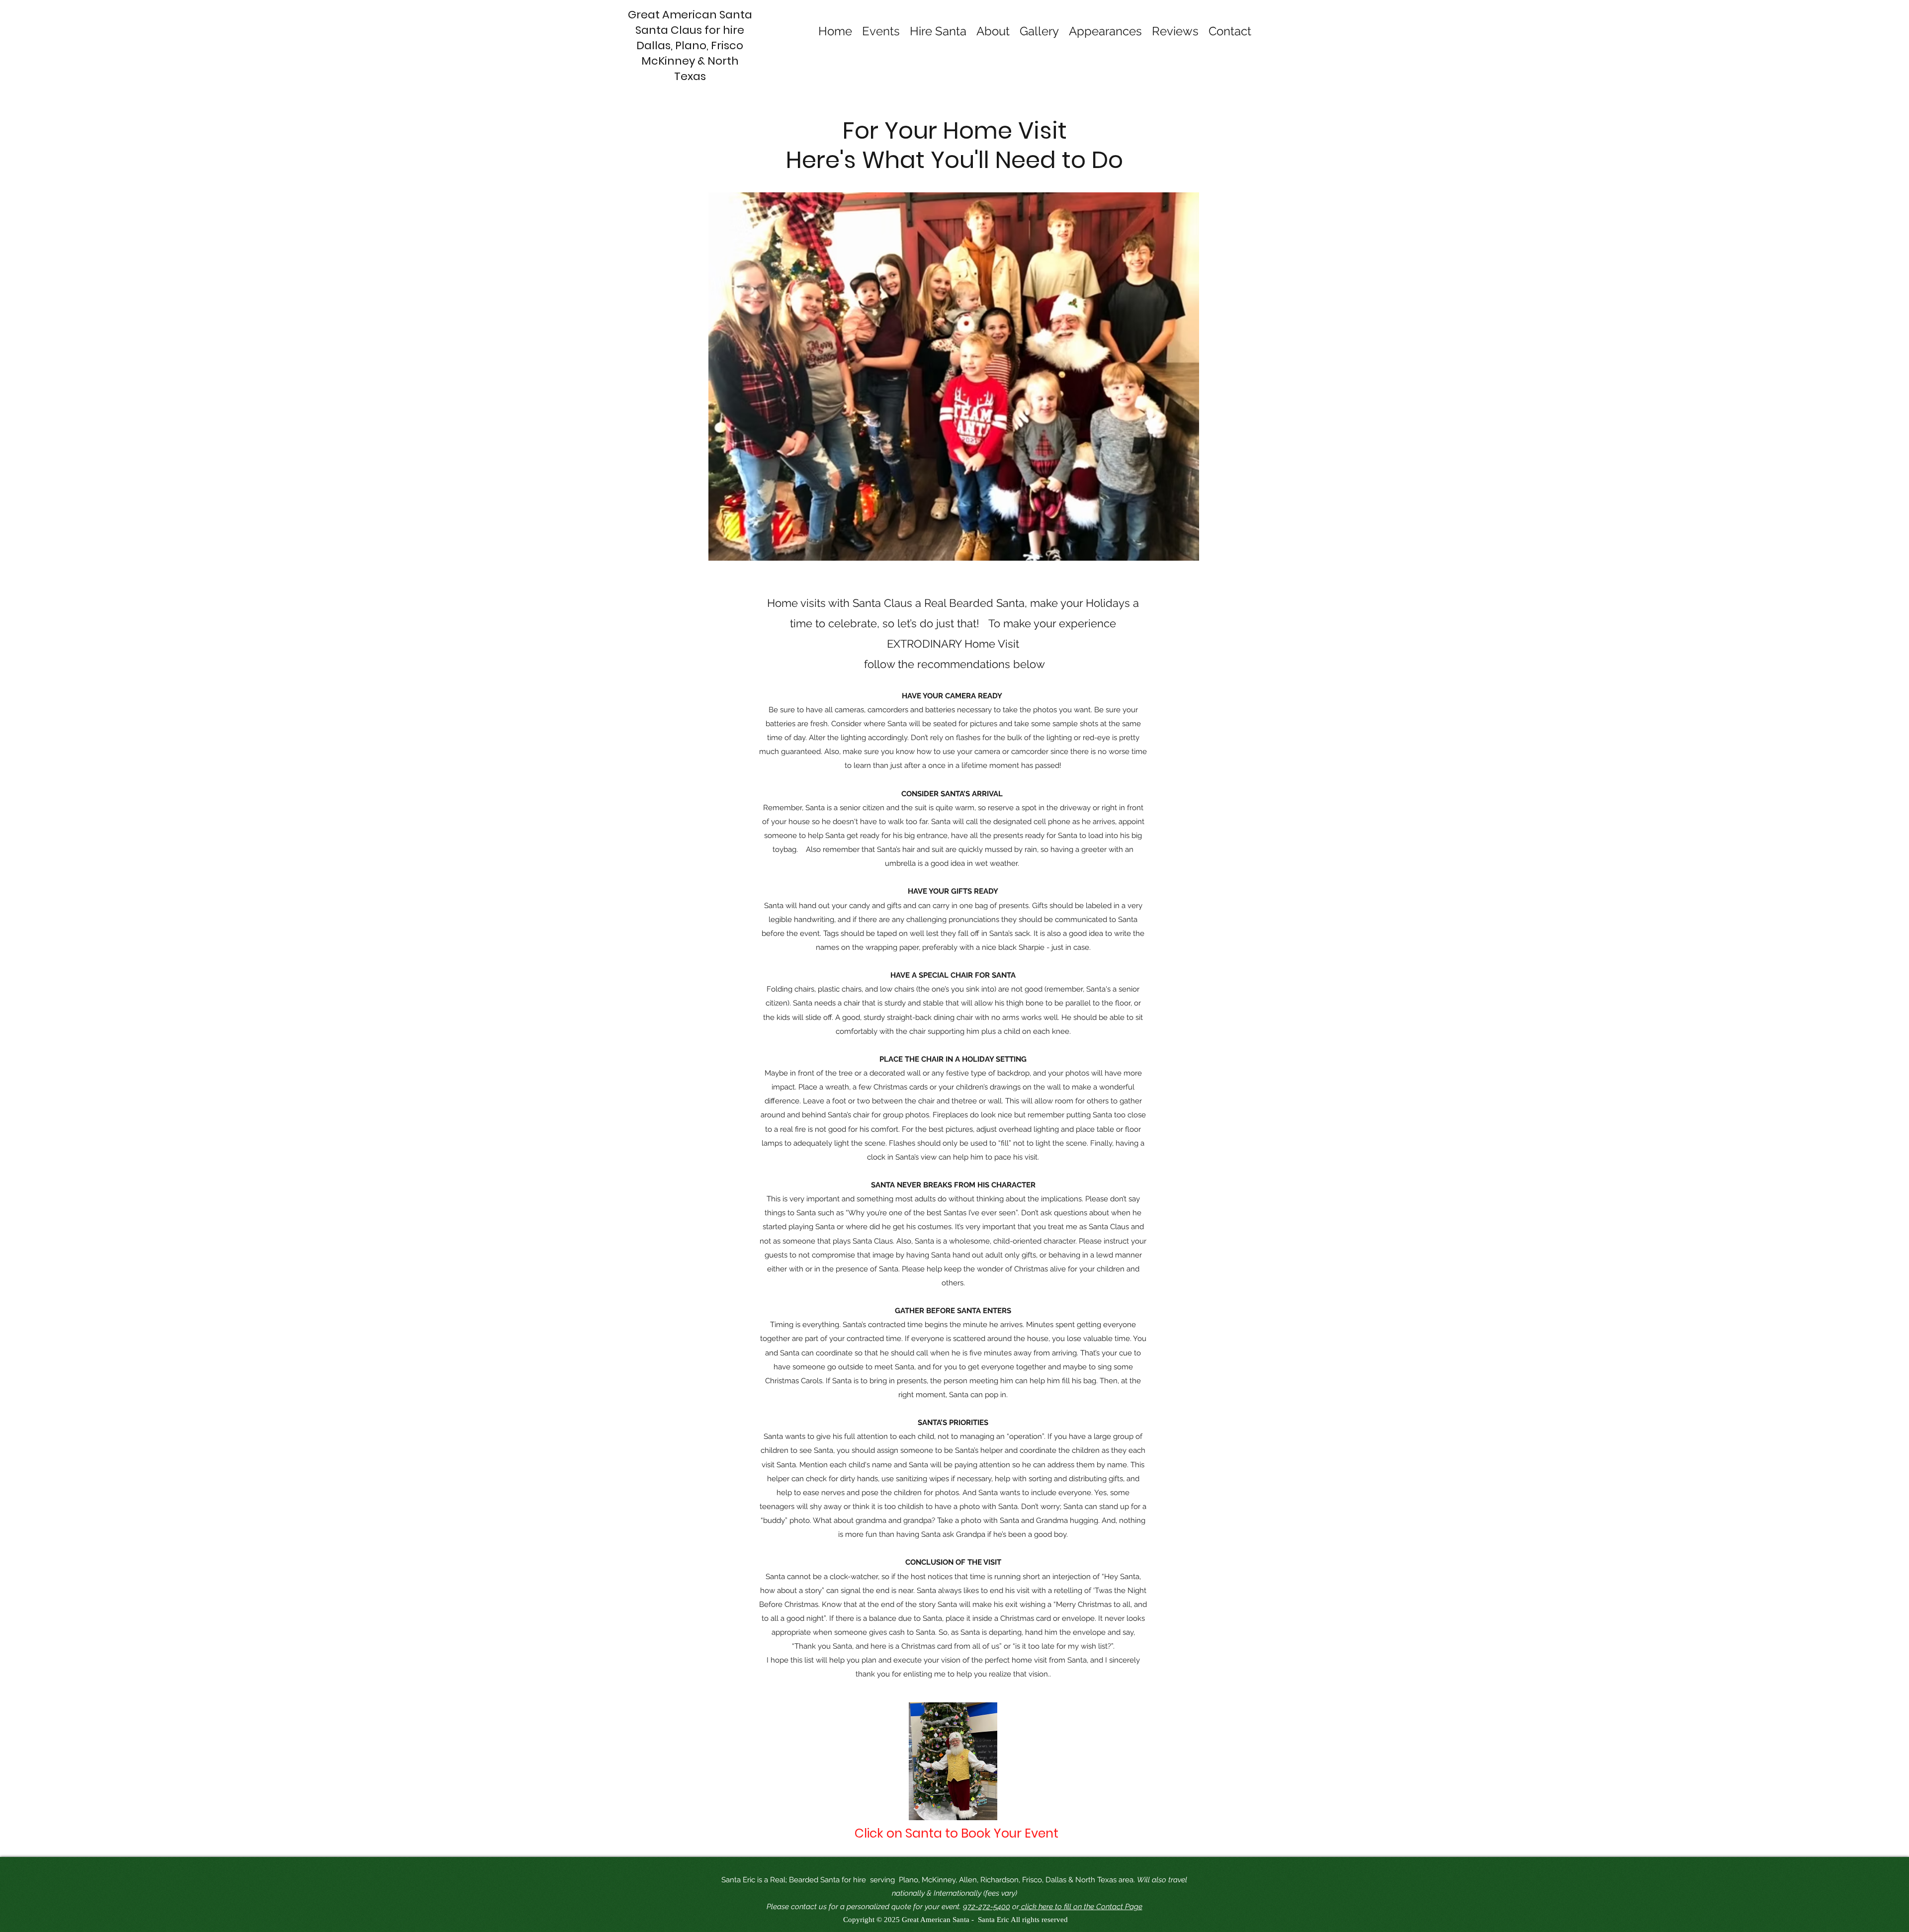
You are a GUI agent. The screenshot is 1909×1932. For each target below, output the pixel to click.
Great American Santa (690, 15)
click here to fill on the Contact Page (1081, 1907)
